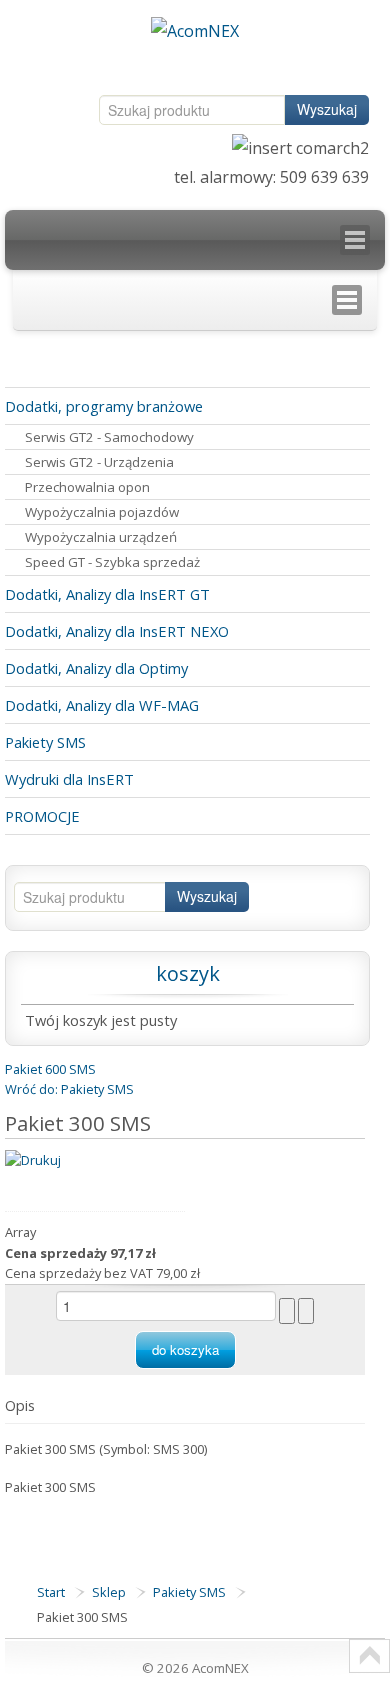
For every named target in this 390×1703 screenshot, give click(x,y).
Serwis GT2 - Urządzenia (99, 462)
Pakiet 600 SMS (50, 1069)
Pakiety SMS (45, 742)
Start (51, 1592)
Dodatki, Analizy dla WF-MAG (102, 705)
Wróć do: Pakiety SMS (69, 1089)
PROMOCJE (42, 816)
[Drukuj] (33, 1159)
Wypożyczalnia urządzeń (101, 537)
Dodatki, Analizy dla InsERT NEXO (117, 631)
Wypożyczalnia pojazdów (102, 512)
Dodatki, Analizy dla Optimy (96, 668)
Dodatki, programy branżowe (104, 406)
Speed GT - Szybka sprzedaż (112, 562)
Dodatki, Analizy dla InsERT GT (107, 594)
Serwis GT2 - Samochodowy (109, 437)
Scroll (369, 1656)
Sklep (109, 1592)
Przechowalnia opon (87, 487)
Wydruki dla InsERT (69, 779)
